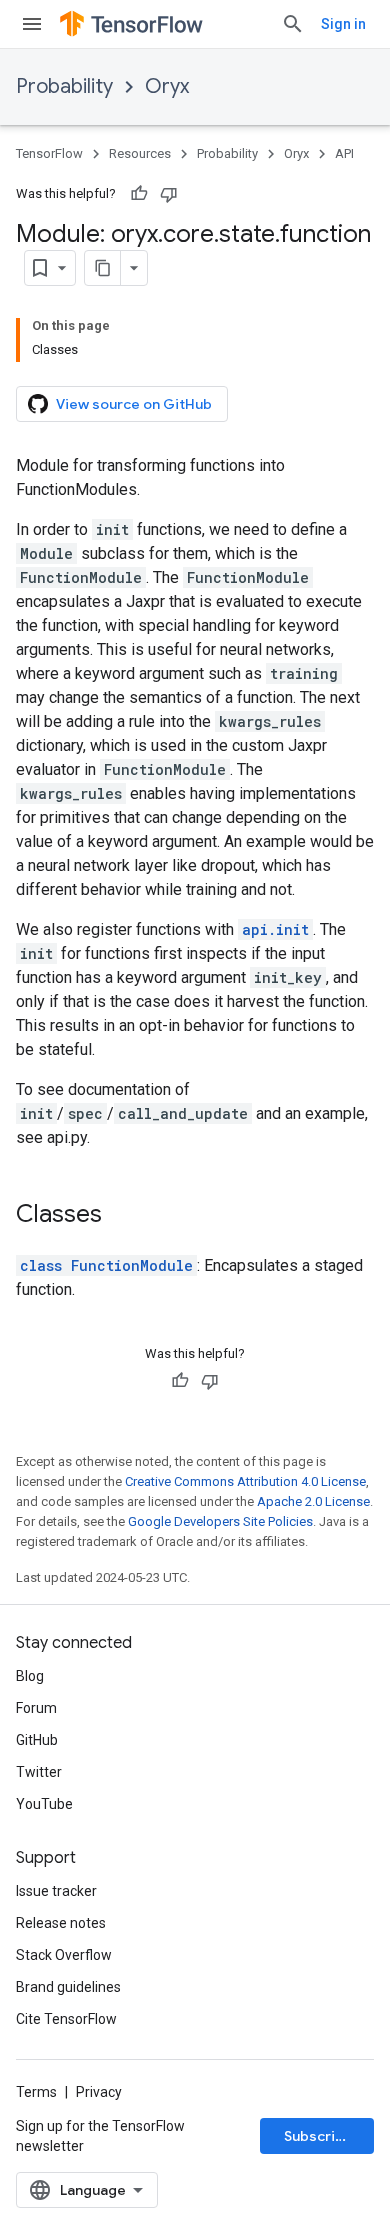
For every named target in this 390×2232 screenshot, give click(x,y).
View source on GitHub (134, 404)
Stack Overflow (64, 1955)
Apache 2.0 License (313, 1501)
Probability (64, 86)
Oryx (167, 86)
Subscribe (318, 2136)
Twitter (39, 1772)
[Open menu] (32, 24)
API (344, 153)
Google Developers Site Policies (220, 1521)
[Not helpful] (169, 194)
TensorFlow (49, 153)
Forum (36, 1708)
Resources (140, 153)
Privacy (99, 2092)
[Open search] (293, 24)
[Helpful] (139, 194)
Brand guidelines (68, 1987)
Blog (30, 1676)
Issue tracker (56, 1891)
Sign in (343, 24)
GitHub (37, 1740)
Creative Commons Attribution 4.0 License (245, 1481)
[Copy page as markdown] (103, 268)
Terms (36, 2092)
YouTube (44, 1804)
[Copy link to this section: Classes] (122, 1216)
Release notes (61, 1923)
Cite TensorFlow (66, 2019)
